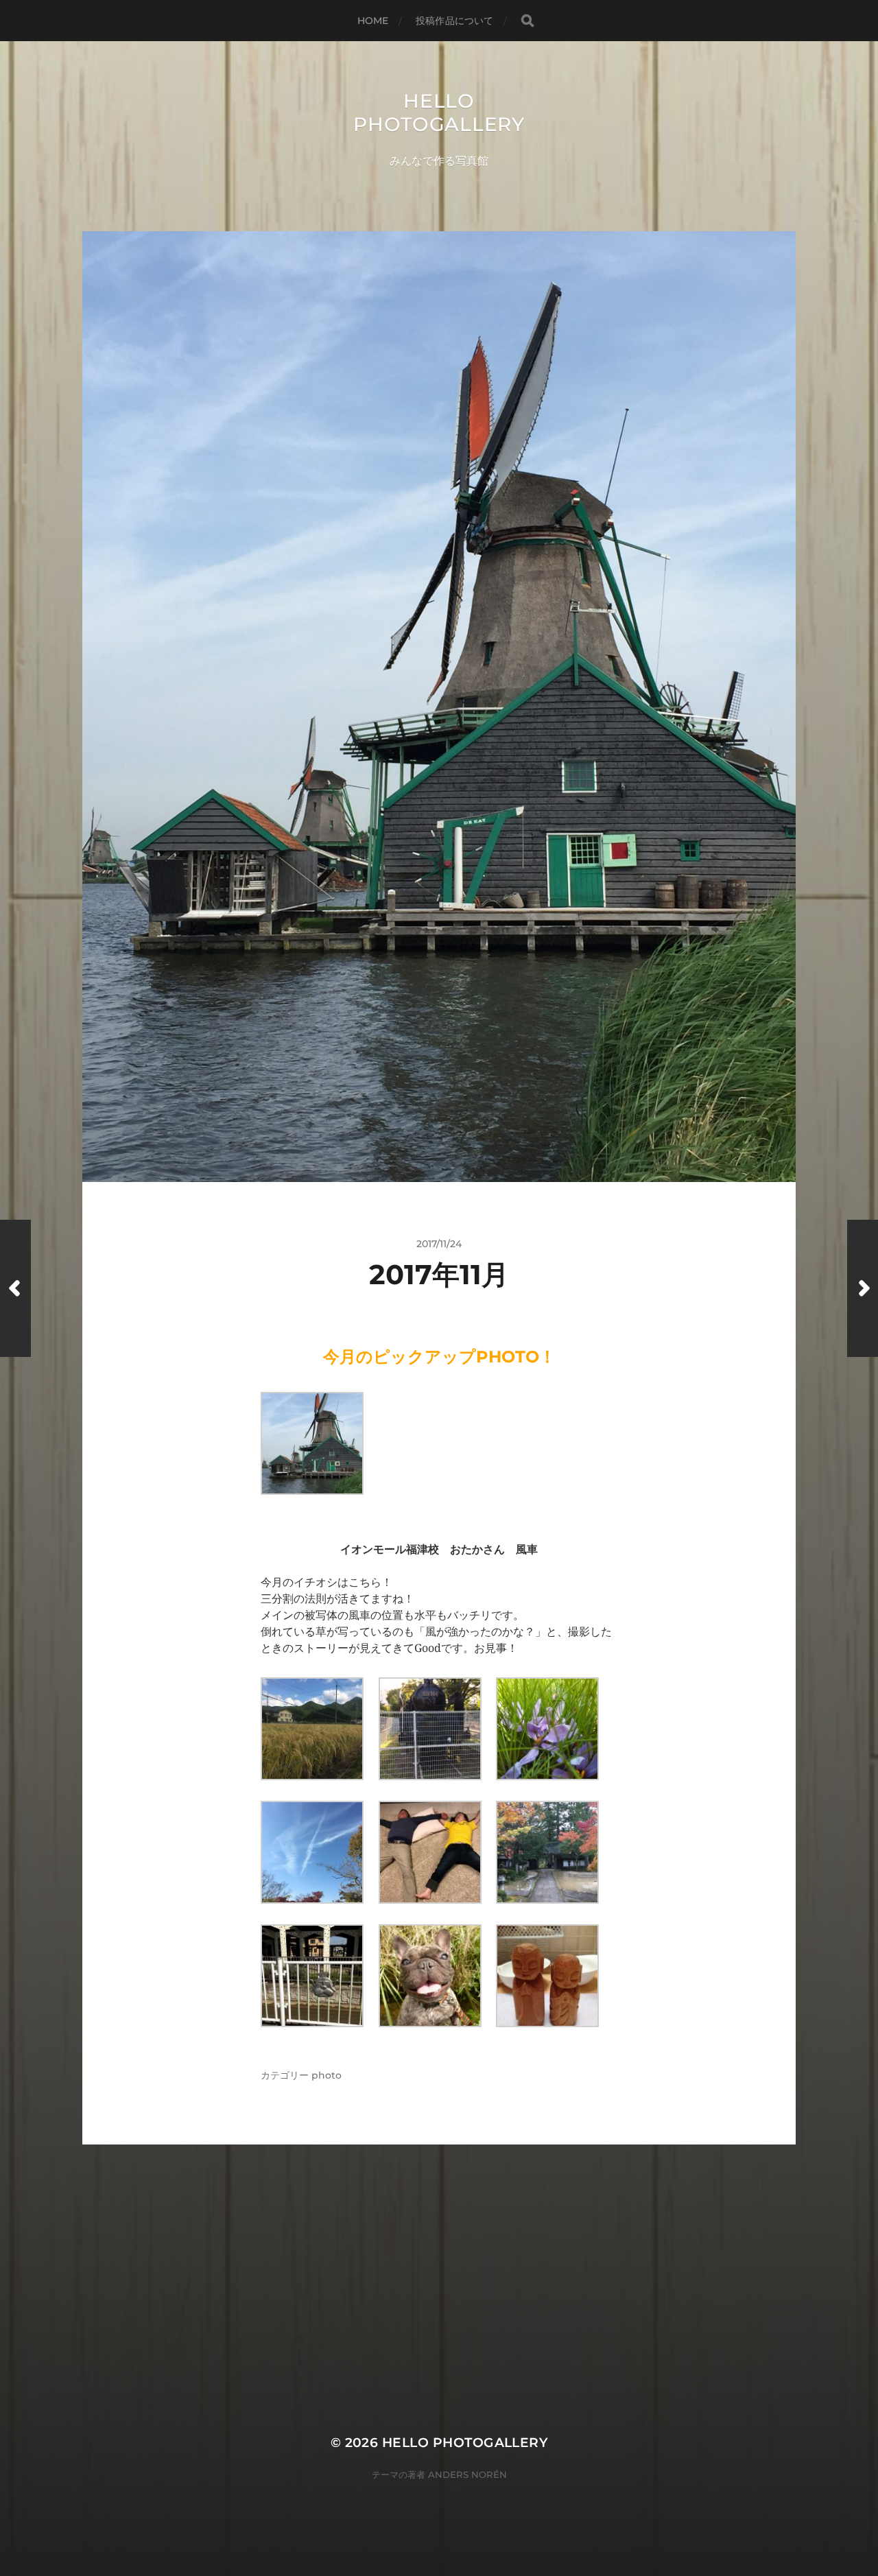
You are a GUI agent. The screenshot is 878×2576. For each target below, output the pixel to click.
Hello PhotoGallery (439, 113)
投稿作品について (454, 21)
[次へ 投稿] (863, 1288)
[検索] (527, 21)
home (373, 21)
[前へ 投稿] (15, 1288)
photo (327, 2075)
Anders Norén (467, 2474)
